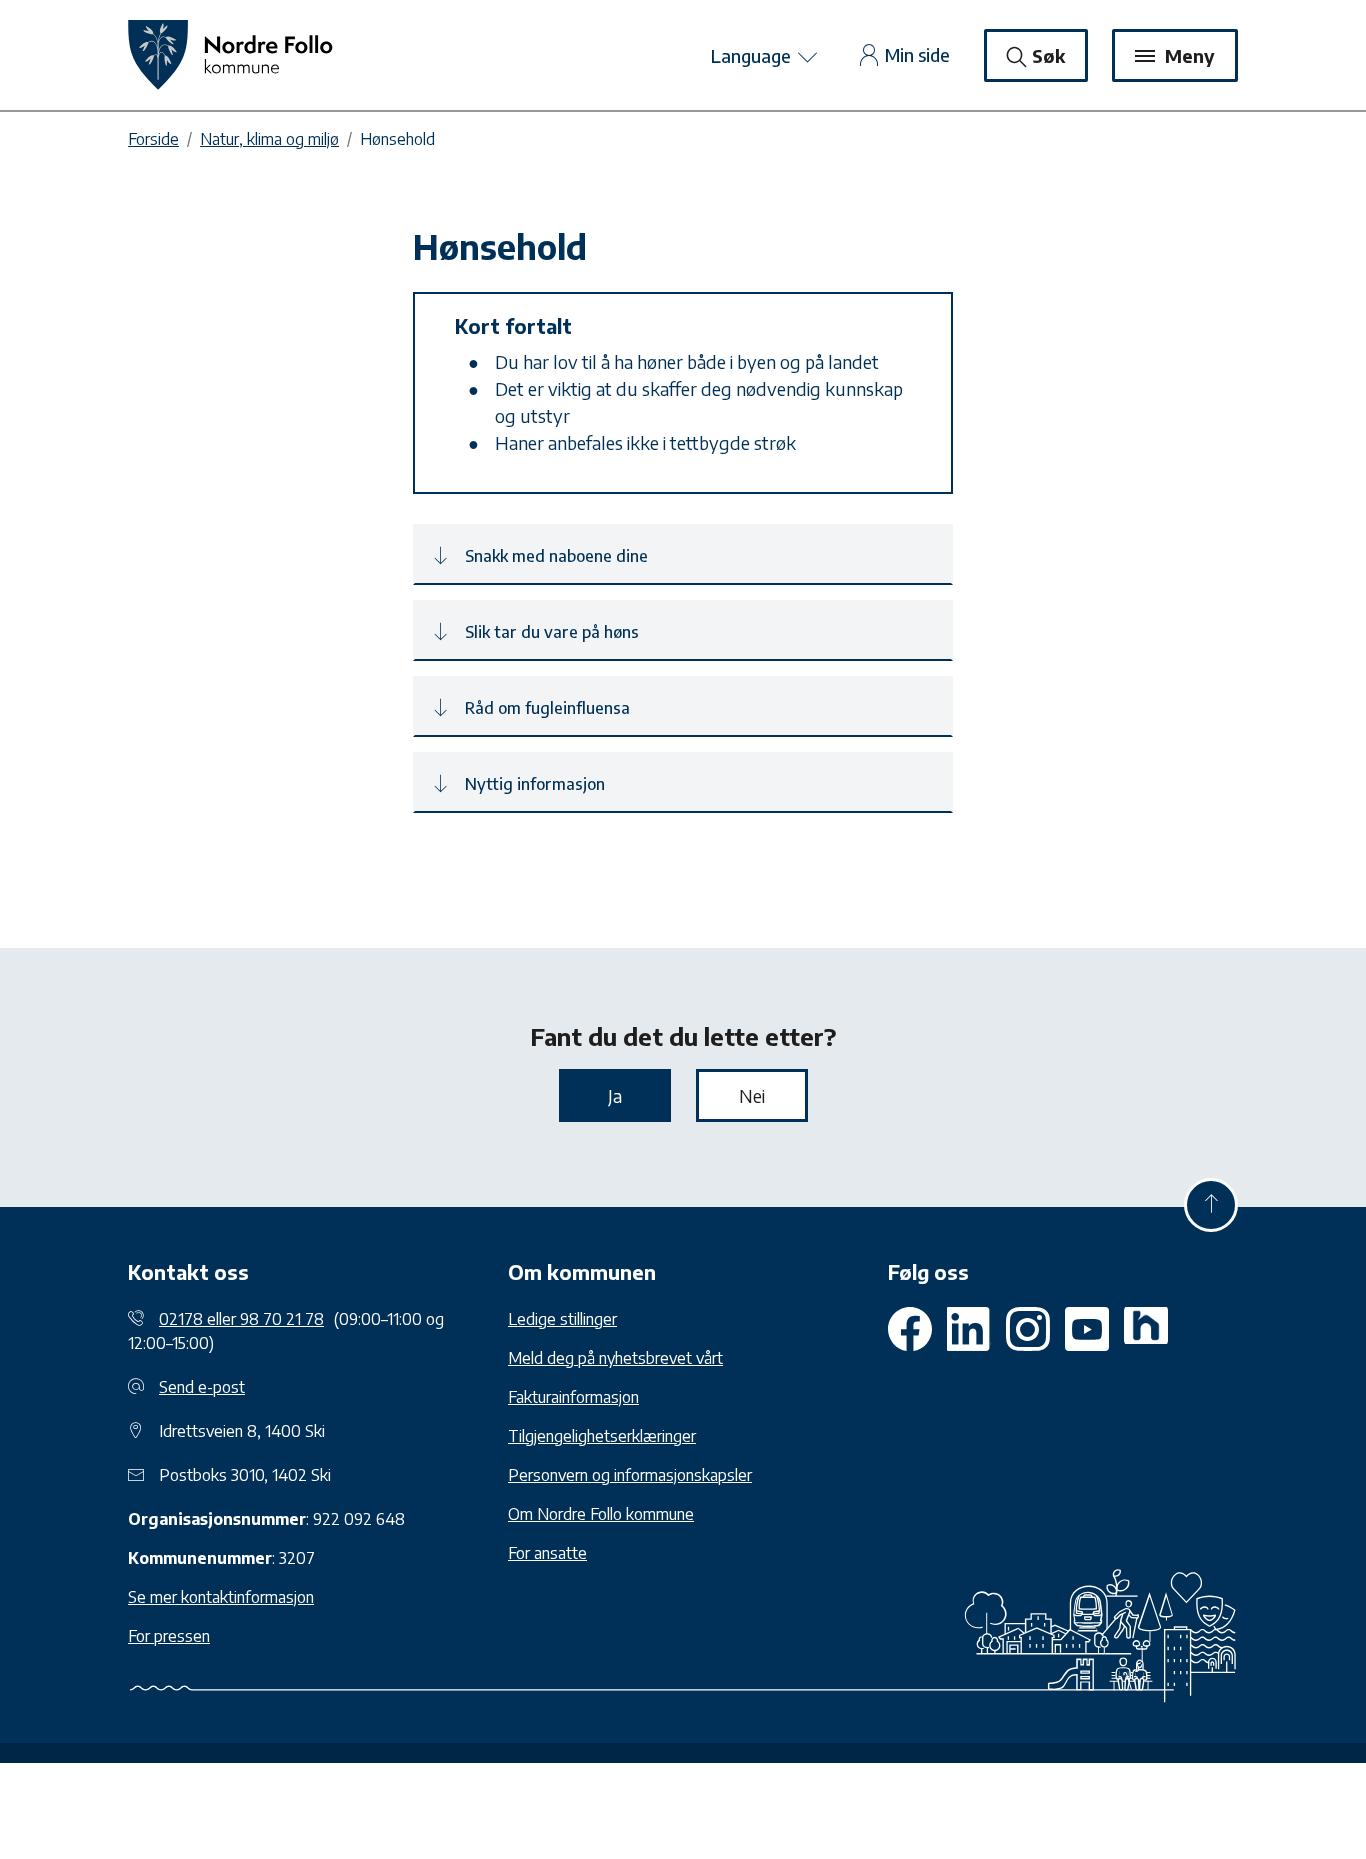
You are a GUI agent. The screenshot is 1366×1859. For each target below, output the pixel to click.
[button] (683, 554)
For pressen (169, 1636)
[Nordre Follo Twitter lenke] (969, 1329)
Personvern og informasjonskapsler (630, 1475)
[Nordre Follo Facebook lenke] (910, 1329)
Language (753, 55)
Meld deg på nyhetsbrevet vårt (615, 1358)
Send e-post (202, 1387)
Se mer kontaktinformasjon (221, 1597)
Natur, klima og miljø (269, 139)
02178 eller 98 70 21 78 (241, 1319)
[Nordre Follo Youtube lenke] (1028, 1329)
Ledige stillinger (562, 1319)
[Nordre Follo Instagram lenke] (1087, 1329)
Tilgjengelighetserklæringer (602, 1436)
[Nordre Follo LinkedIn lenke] (1146, 1329)
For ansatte (547, 1553)
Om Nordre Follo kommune (601, 1514)
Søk (1048, 55)
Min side (917, 54)
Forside (153, 139)
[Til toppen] (1211, 1205)
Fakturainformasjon (573, 1397)
